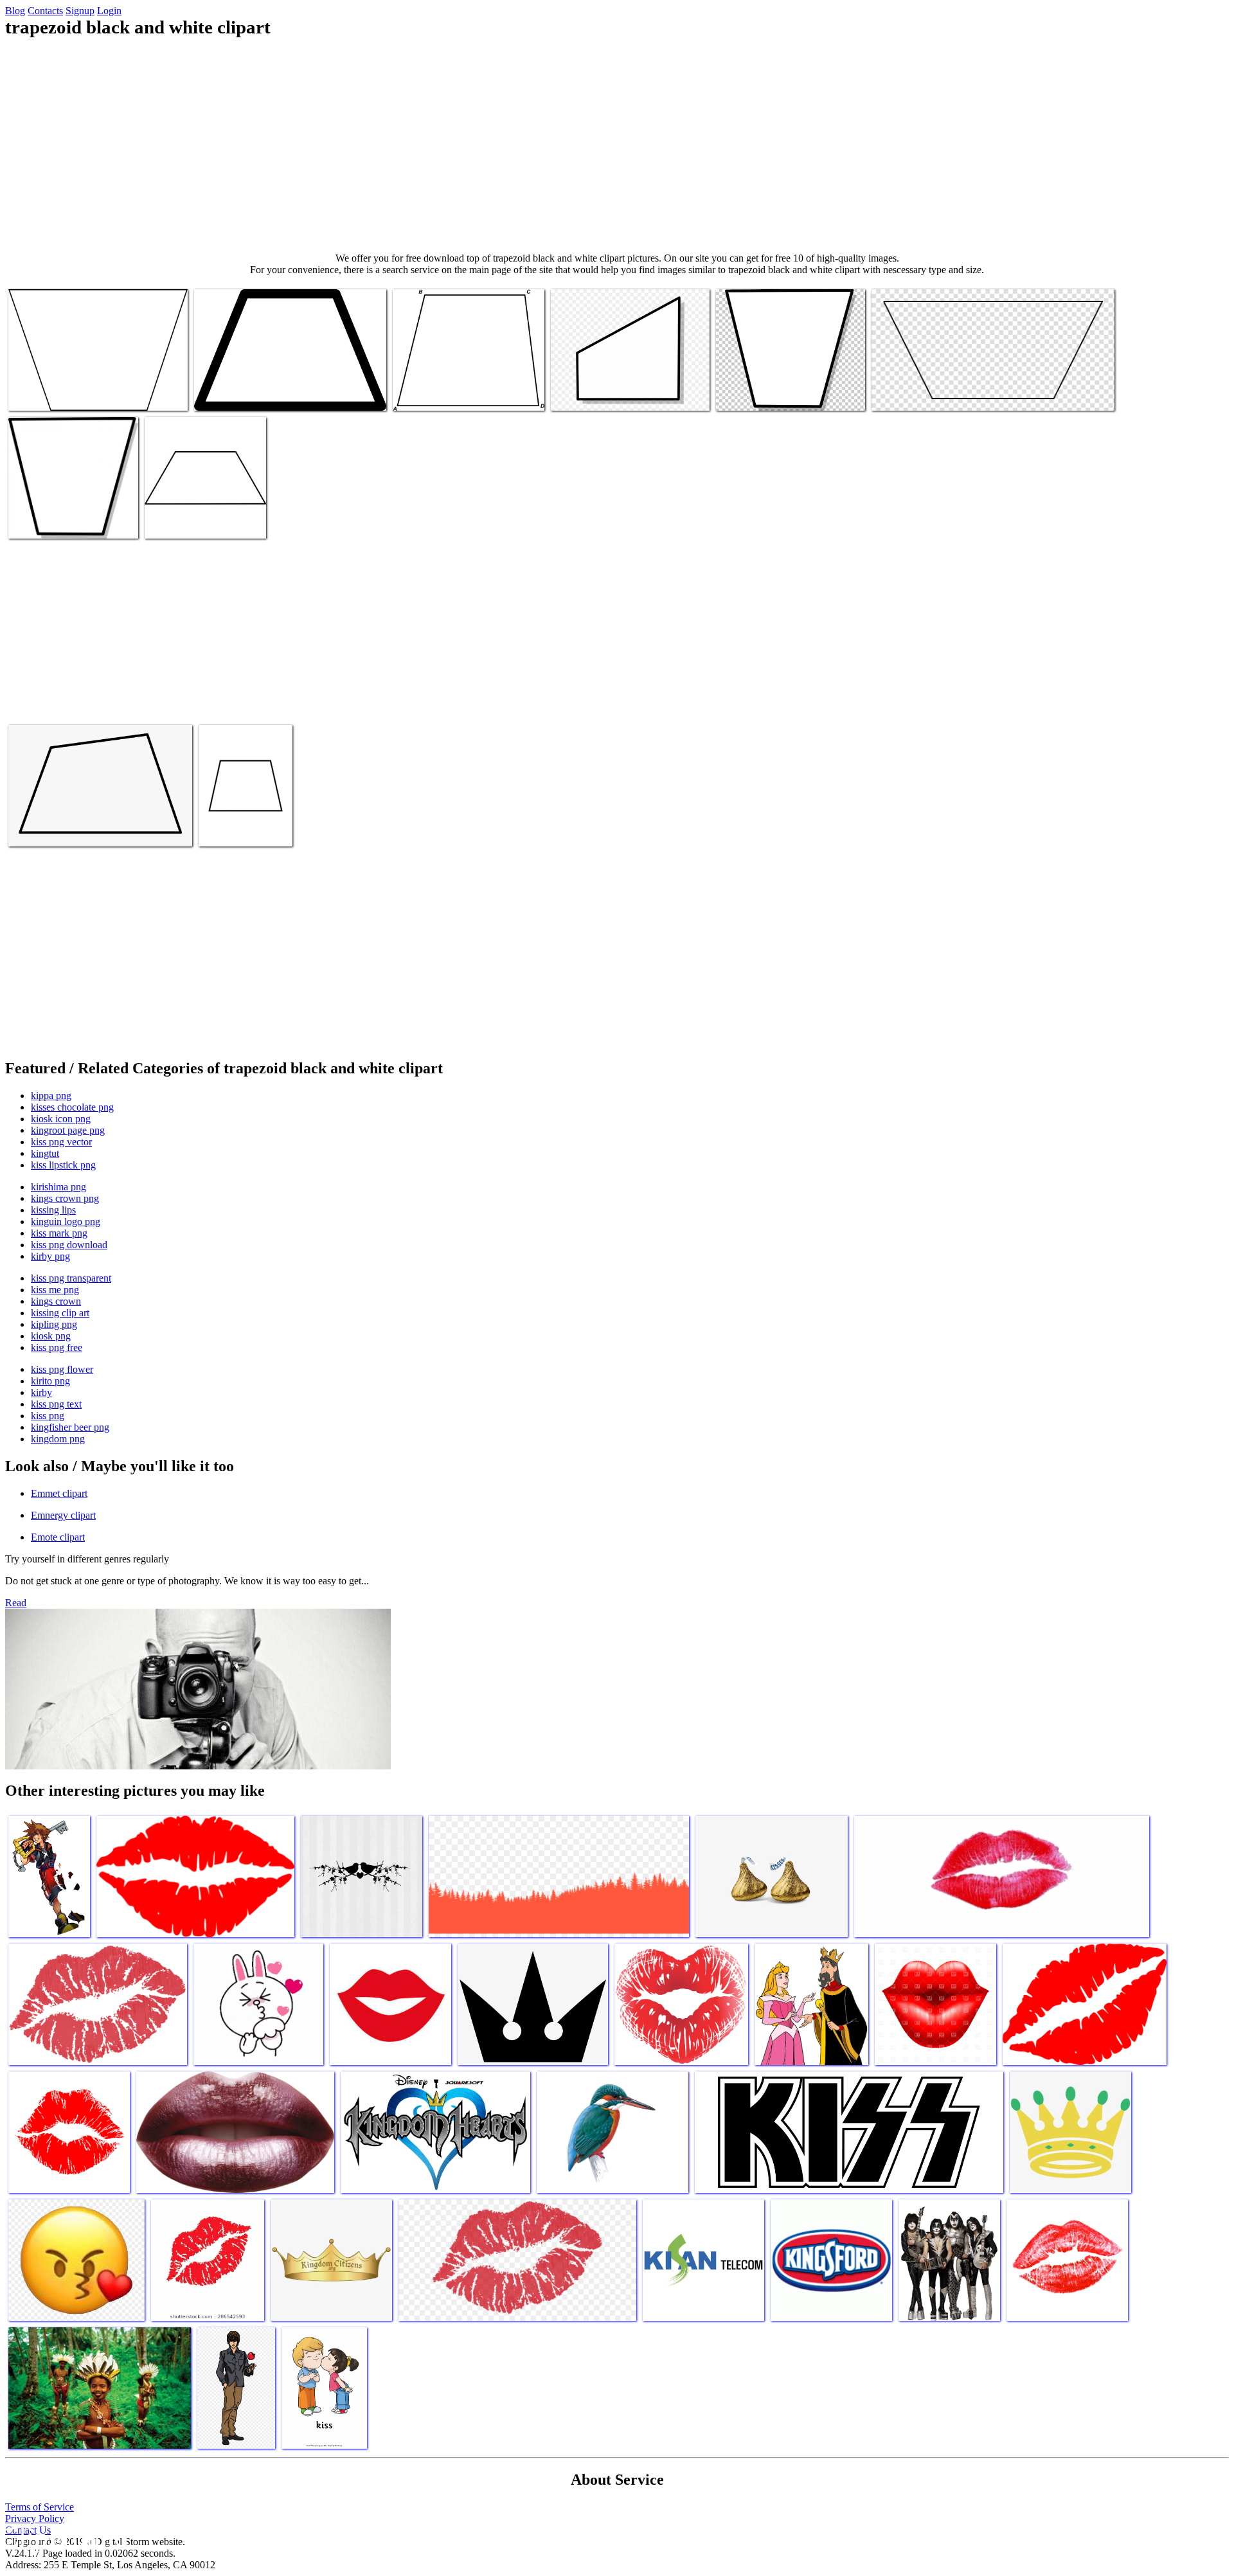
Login (109, 11)
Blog (15, 11)
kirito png (50, 1381)
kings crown (56, 1301)
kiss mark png (59, 1233)
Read (16, 1603)
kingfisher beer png (70, 1427)
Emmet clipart (59, 1493)
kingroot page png (68, 1130)
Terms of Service (40, 2507)
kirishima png (58, 1187)
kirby (41, 1392)
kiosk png (51, 1336)
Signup (80, 11)
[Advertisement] (617, 145)
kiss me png (55, 1290)
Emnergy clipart (63, 1515)
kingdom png (58, 1439)
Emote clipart (58, 1537)
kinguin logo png (66, 1221)
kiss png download (69, 1245)
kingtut (45, 1153)
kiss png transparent (71, 1278)
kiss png (48, 1416)
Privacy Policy (35, 2518)
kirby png (50, 1256)
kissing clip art (60, 1313)
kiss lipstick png (63, 1165)
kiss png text (56, 1404)
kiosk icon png (61, 1119)
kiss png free (57, 1347)
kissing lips (53, 1210)
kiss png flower (62, 1369)
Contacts (45, 11)
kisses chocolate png (72, 1107)
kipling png (54, 1324)
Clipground (64, 2537)
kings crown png (65, 1198)
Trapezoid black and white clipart (73, 393)
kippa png (51, 1096)
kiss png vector (61, 1142)
